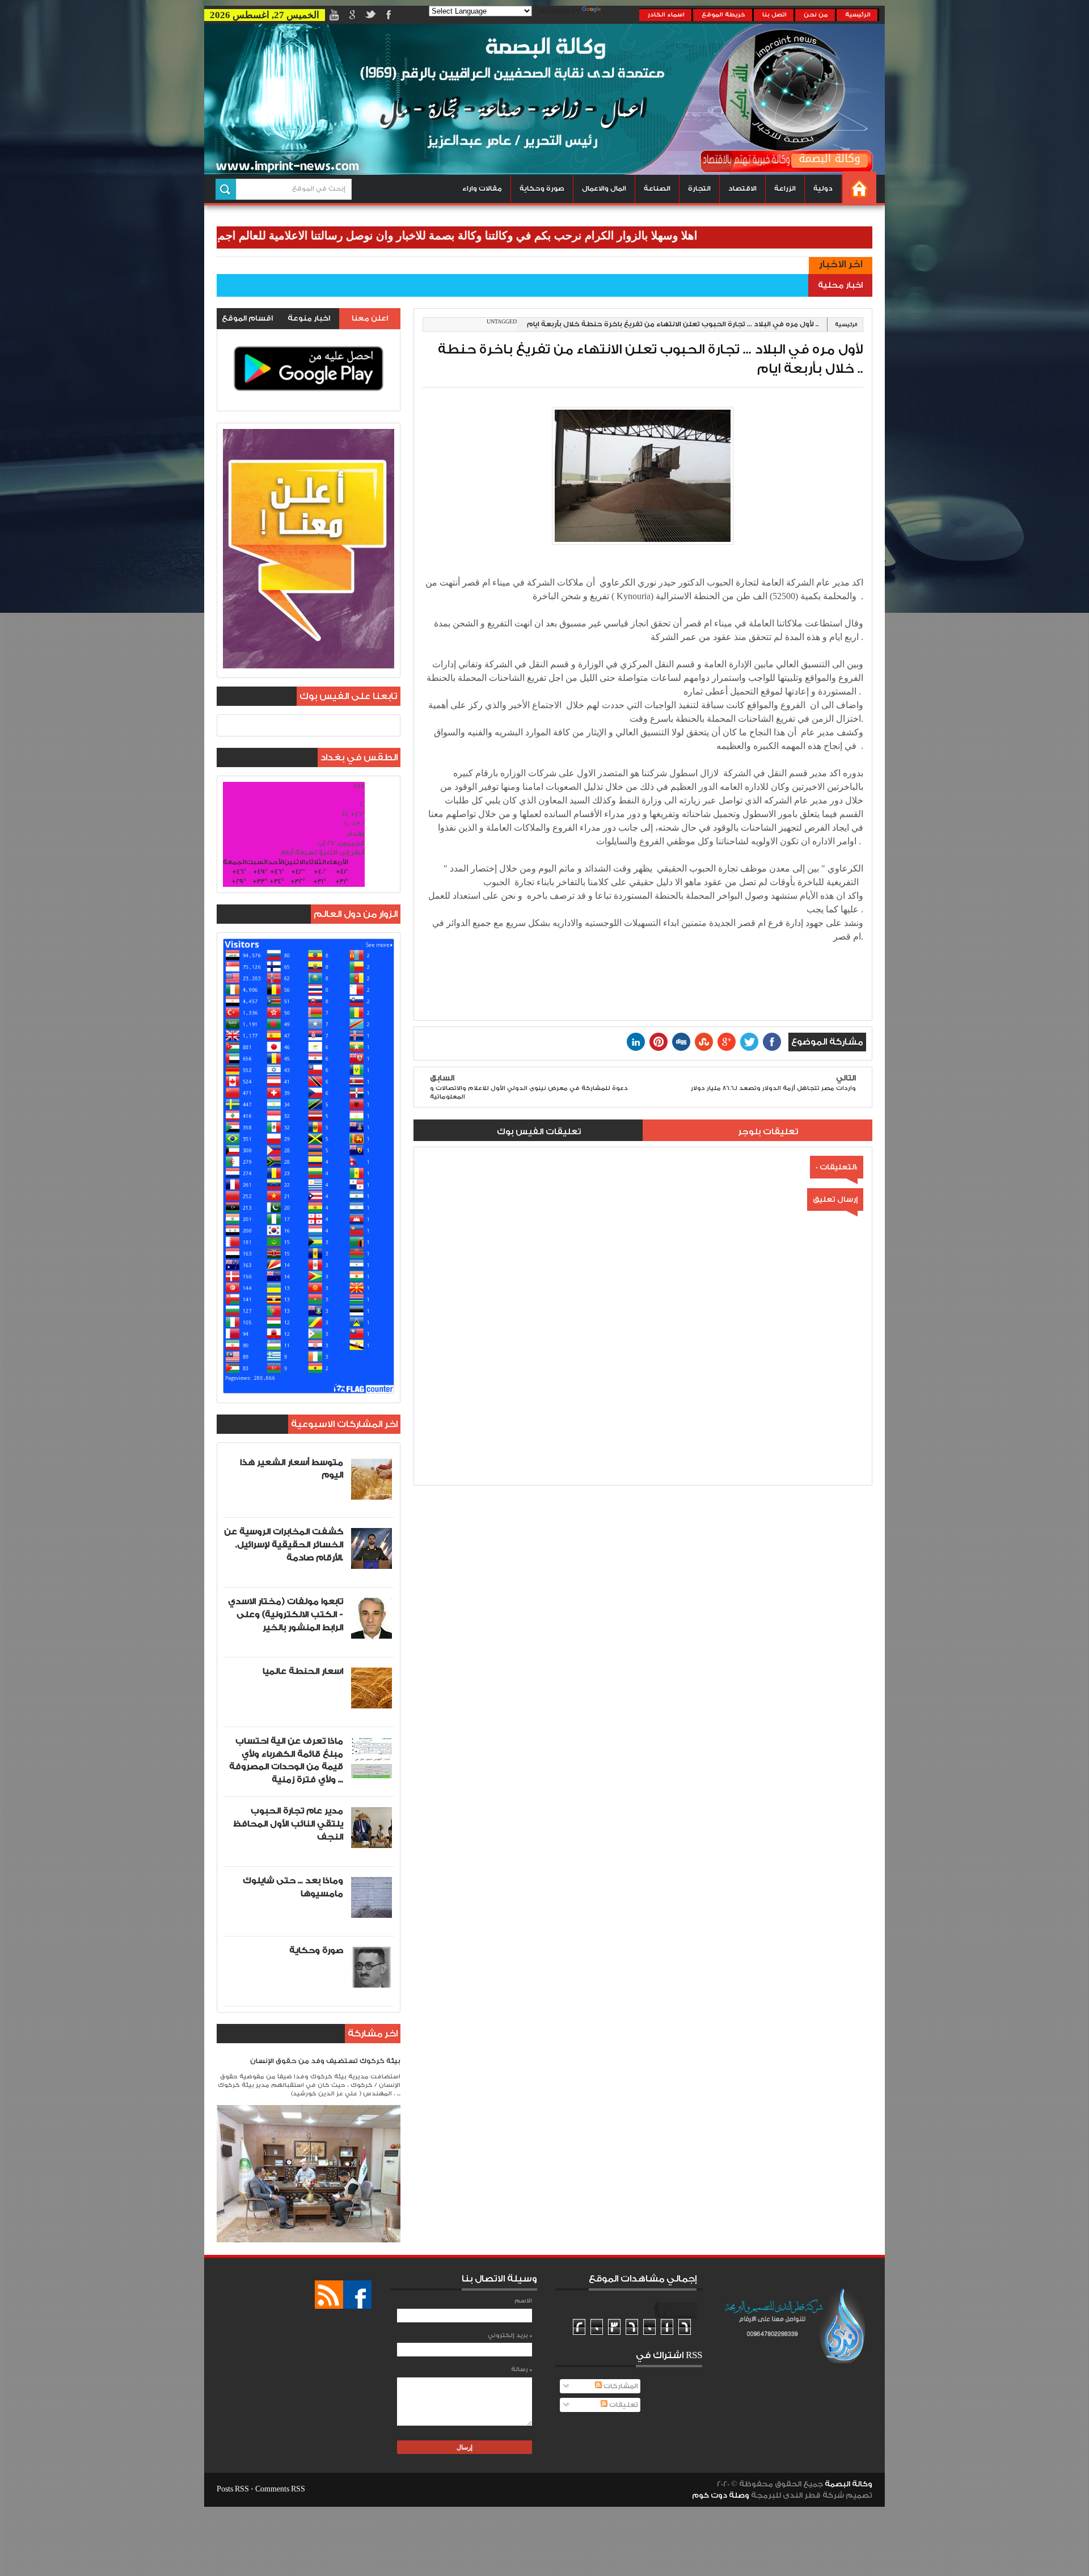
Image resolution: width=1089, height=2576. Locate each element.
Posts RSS (233, 2489)
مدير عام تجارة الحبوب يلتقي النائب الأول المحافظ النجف (288, 1824)
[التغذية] (329, 2295)
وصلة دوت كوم (721, 2495)
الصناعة (657, 189)
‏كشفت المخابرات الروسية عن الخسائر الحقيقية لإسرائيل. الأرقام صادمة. (284, 1545)
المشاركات (620, 2386)
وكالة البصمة (849, 2484)
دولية (823, 189)
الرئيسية (858, 15)
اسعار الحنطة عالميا (303, 1671)
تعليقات (623, 2405)
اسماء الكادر (666, 15)
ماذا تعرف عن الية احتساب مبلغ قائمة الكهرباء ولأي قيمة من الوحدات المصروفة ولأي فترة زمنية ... (286, 1760)
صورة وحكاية (542, 189)
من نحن (816, 15)
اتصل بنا (774, 15)
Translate (621, 12)
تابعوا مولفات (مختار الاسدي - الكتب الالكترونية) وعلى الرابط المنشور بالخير (286, 1615)
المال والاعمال (604, 189)
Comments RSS (280, 2489)
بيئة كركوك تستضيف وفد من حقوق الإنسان (325, 2061)
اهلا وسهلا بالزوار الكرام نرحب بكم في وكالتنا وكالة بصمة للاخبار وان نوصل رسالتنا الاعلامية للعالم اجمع (538, 235)
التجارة (699, 189)
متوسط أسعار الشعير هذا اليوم (292, 1469)
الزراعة (785, 189)
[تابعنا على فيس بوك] (357, 2295)
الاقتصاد (742, 189)
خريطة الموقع (723, 15)
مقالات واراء (482, 189)
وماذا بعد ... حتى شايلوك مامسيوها (293, 1887)
